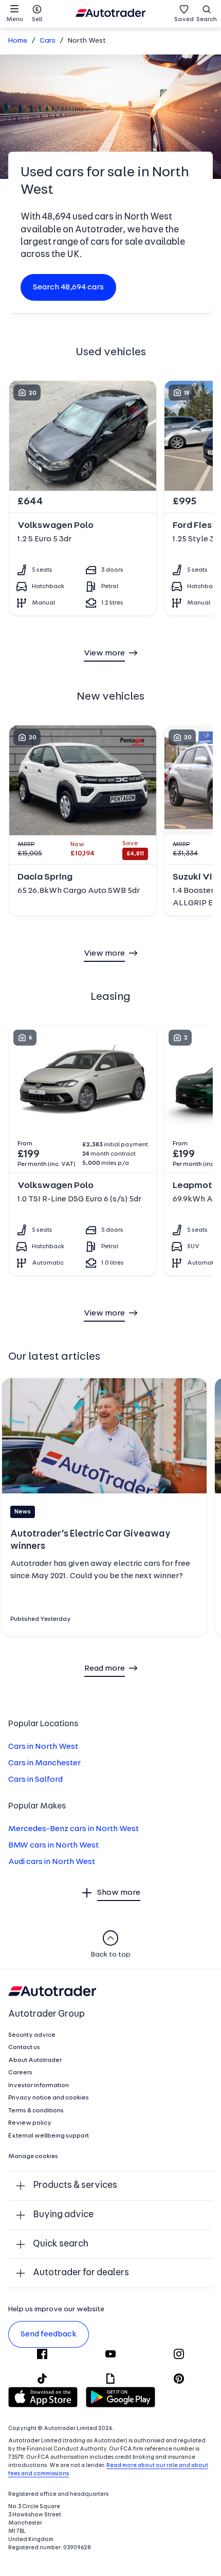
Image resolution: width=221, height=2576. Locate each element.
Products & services (75, 2186)
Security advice (32, 2035)
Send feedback (49, 2334)
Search (207, 20)
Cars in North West (43, 1747)
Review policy (30, 2123)
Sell (37, 20)
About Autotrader (35, 2060)
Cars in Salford (35, 1780)
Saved (184, 20)
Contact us (24, 2048)
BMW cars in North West (53, 1846)
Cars (48, 41)
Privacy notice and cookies (49, 2098)
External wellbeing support (49, 2136)
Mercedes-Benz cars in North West (73, 1829)
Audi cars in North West (52, 1862)
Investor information (39, 2086)
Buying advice (63, 2215)
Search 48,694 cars (68, 287)
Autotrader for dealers (81, 2273)
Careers (20, 2073)
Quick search (61, 2244)
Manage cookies (33, 2157)
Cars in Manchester (44, 1763)
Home (18, 41)
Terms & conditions (36, 2111)
